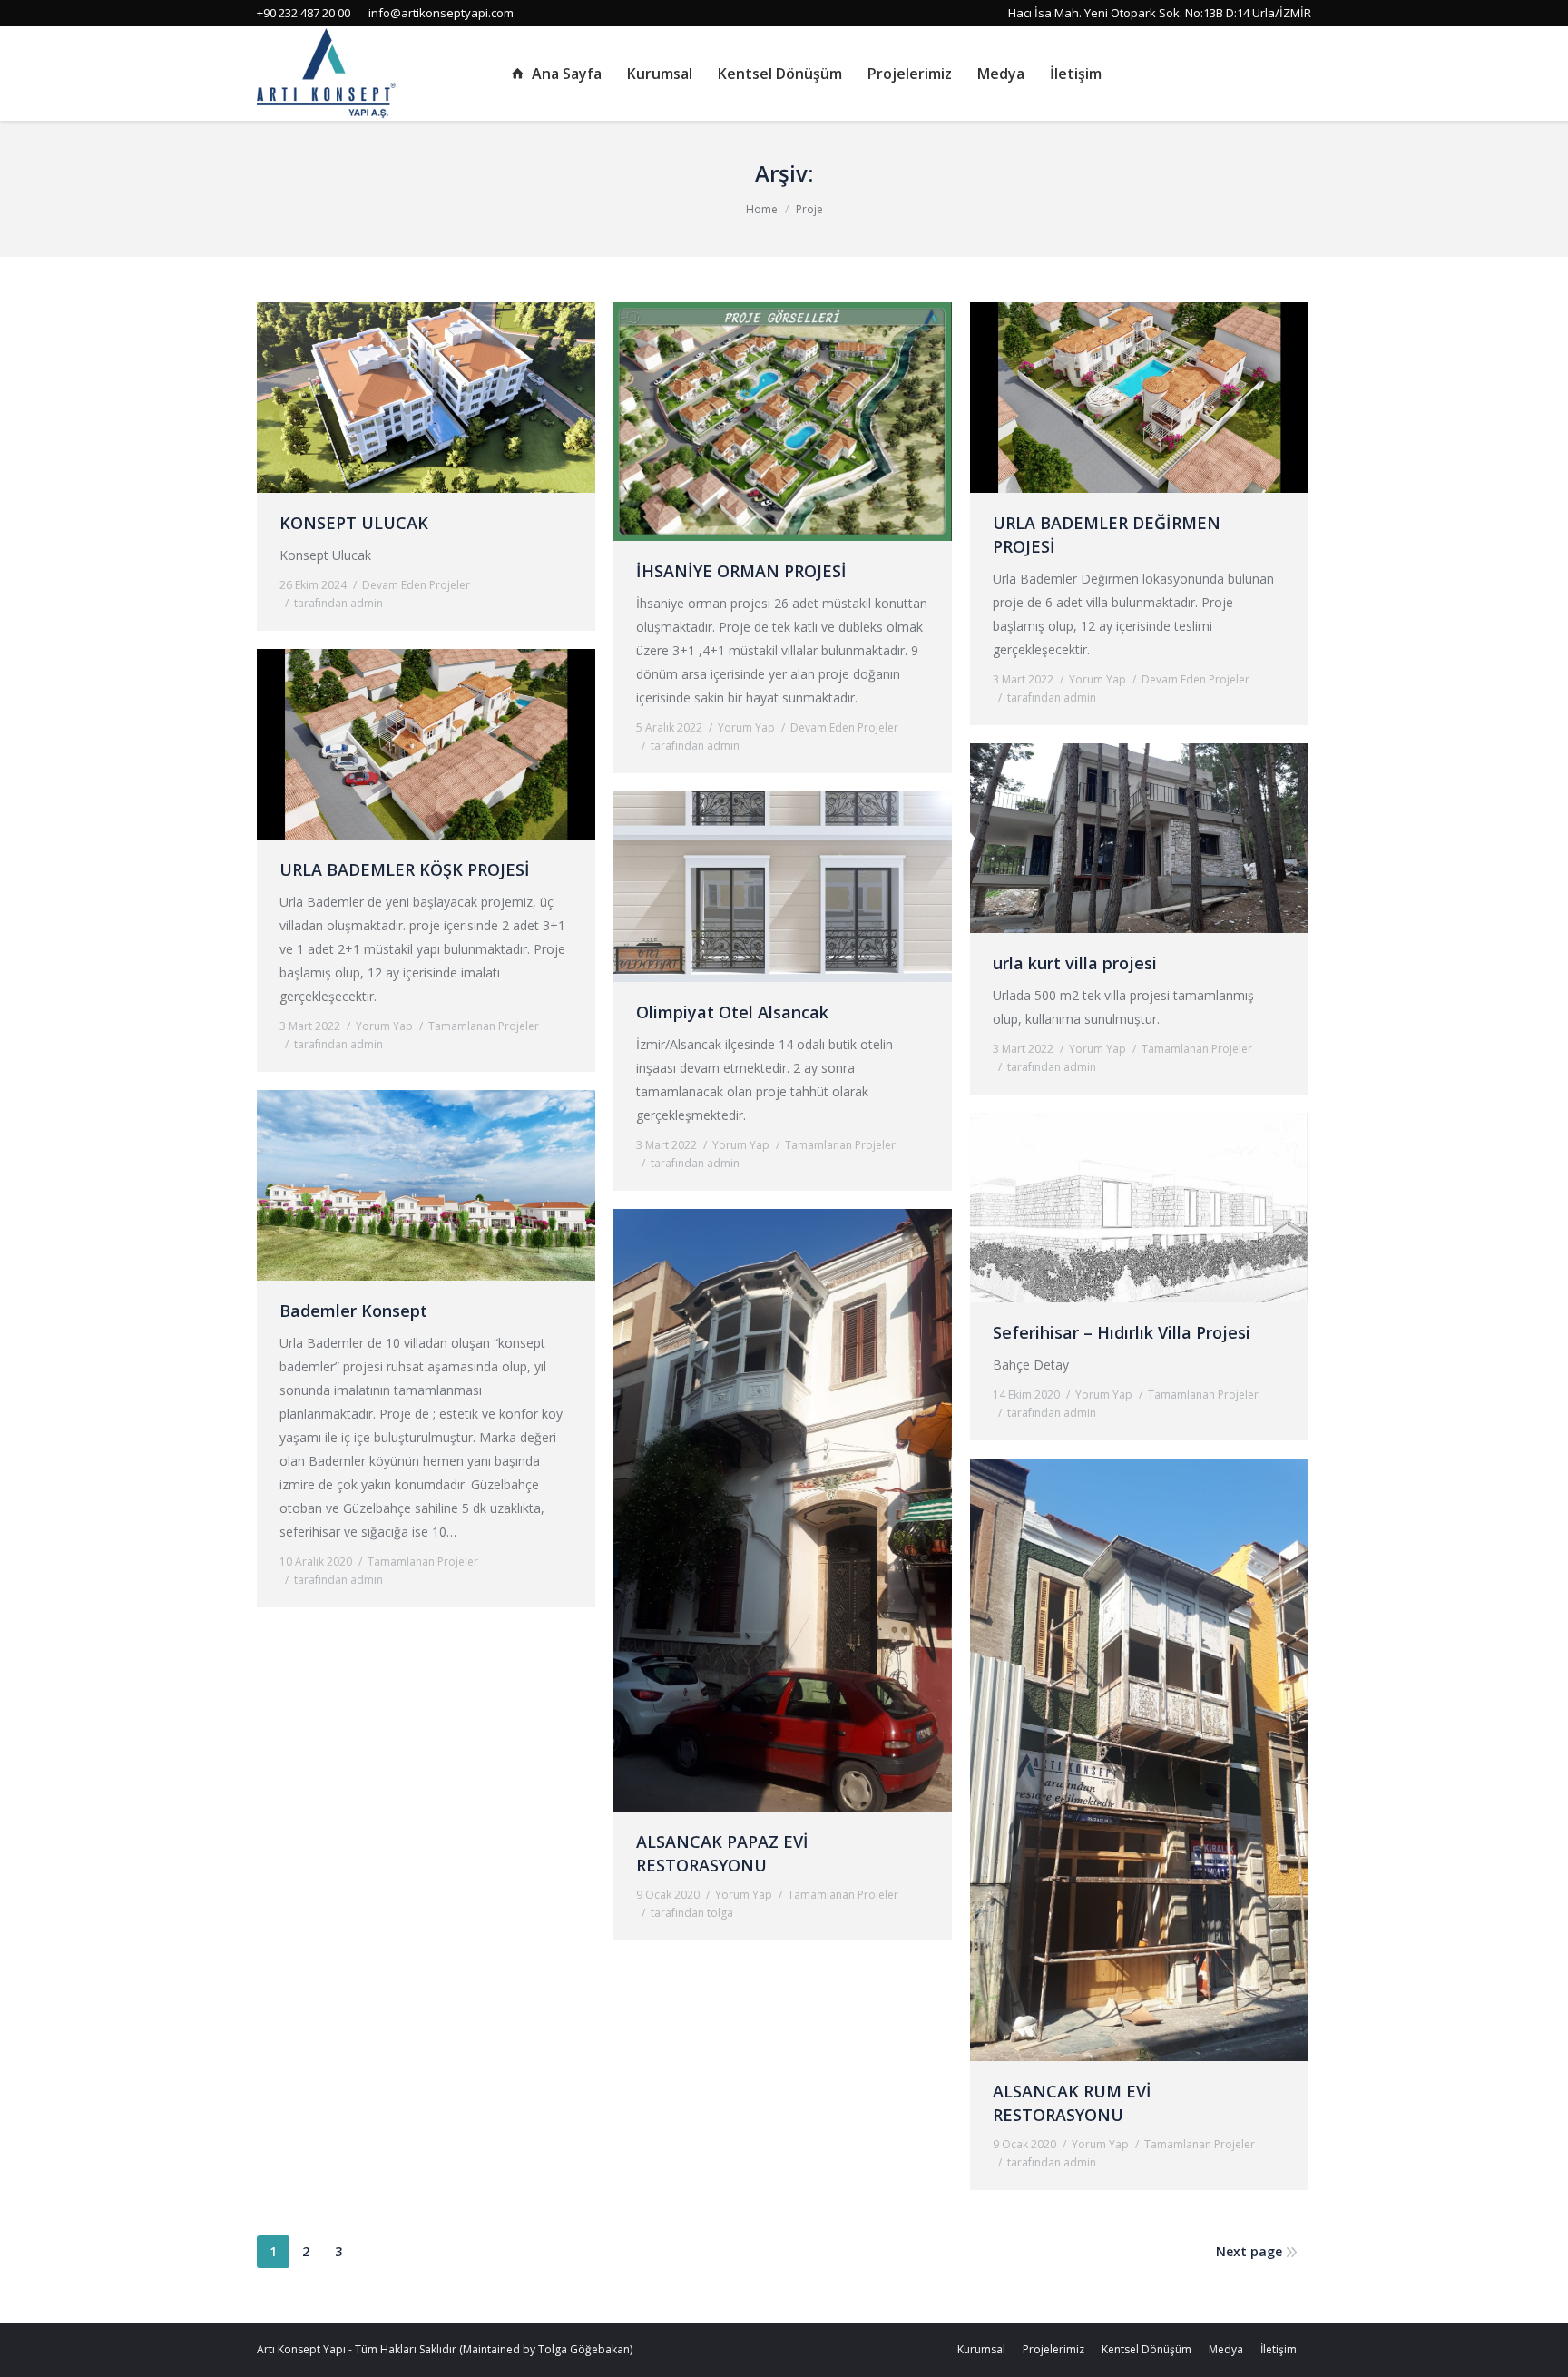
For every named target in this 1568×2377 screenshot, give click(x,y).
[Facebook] (1248, 74)
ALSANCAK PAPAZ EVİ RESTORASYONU (722, 1853)
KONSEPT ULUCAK (354, 523)
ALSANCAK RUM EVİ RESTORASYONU (1072, 2103)
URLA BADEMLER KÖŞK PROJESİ (405, 869)
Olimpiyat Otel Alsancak (732, 1012)
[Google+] (1298, 74)
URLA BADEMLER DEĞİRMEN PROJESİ (1107, 535)
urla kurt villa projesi (1075, 963)
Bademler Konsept (353, 1311)
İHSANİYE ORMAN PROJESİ (741, 571)
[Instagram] (1273, 74)
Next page (1249, 2251)
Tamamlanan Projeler (484, 1026)
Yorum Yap (746, 727)
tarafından (338, 603)
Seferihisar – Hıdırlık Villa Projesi (1122, 1332)
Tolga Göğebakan (584, 2349)
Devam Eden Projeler (416, 585)
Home (762, 209)
